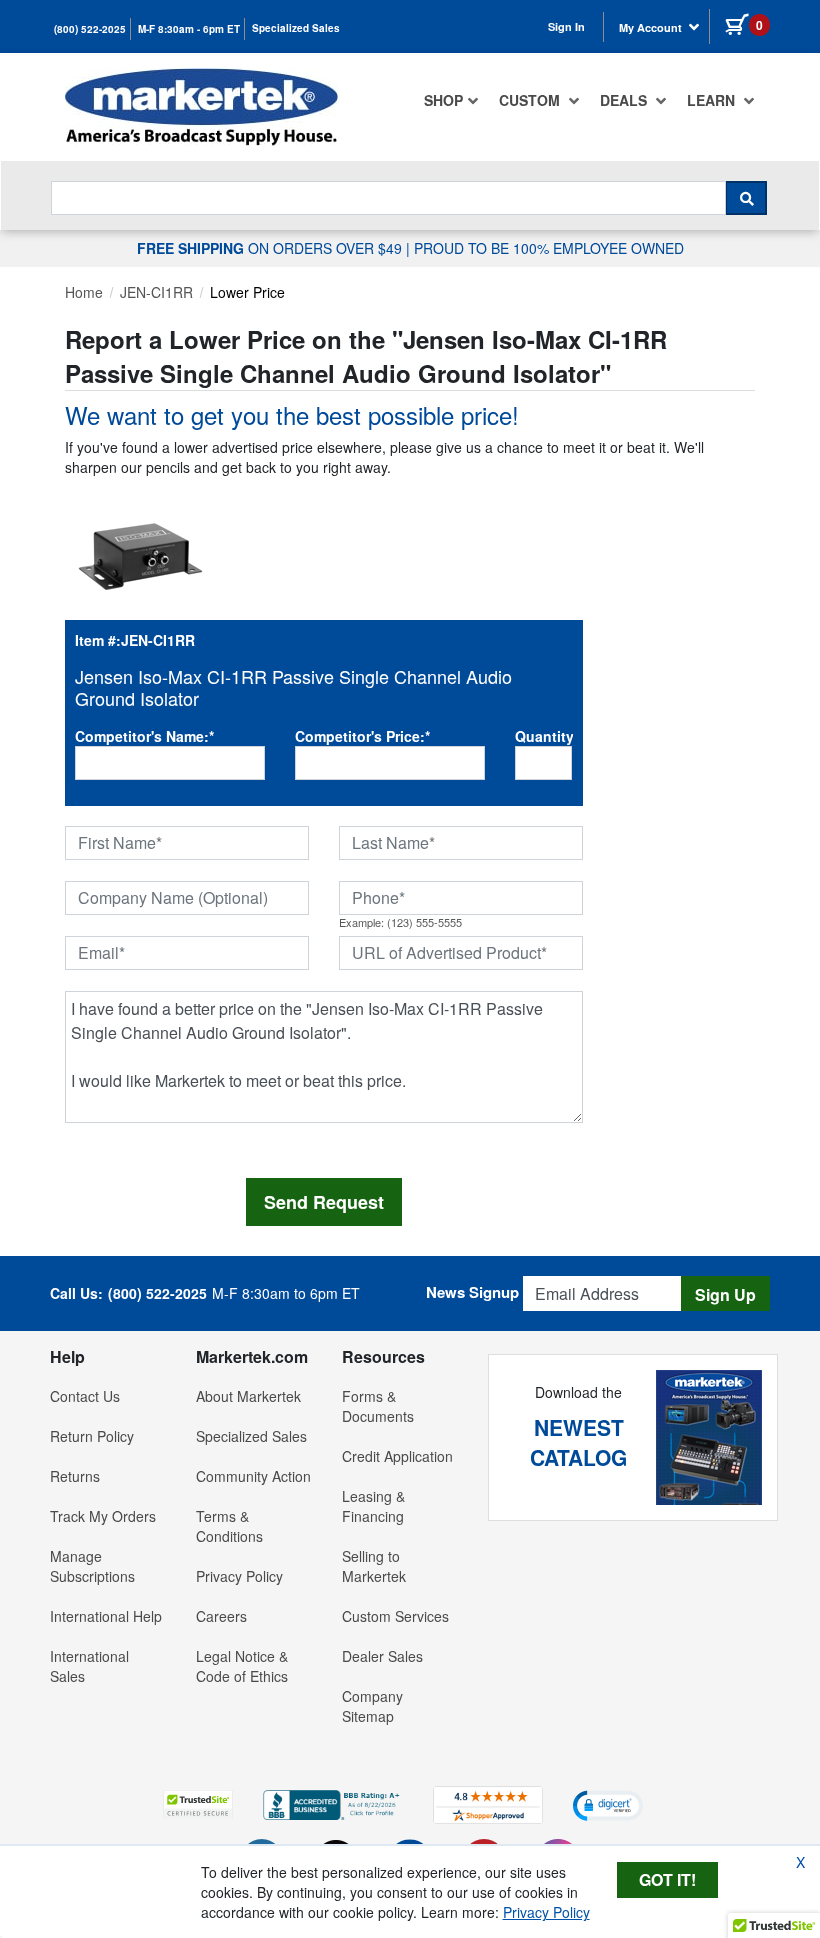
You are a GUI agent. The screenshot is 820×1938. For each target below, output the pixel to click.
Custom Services (395, 1616)
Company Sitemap (372, 1706)
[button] (198, 1804)
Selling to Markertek (374, 1566)
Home (84, 292)
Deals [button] (625, 100)
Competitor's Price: (362, 736)
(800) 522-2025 (90, 29)
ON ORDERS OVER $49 (271, 248)
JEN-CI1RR (156, 292)
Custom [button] (531, 100)
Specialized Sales (296, 28)
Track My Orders (103, 1516)
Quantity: (544, 736)
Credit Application (397, 1456)
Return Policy (92, 1436)
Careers (221, 1616)
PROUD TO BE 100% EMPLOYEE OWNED (549, 248)
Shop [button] (443, 100)
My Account (652, 27)
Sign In (566, 26)
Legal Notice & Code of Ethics (242, 1666)
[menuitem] (451, 100)
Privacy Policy (239, 1576)
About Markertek (248, 1396)
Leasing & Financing (373, 1506)
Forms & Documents (378, 1406)
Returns (75, 1476)
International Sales (89, 1666)
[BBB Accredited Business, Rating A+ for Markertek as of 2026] (333, 1803)
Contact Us (85, 1396)
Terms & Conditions (229, 1526)
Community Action (253, 1476)
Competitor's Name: (144, 736)
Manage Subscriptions (92, 1566)
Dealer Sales (382, 1656)
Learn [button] (713, 100)
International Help (106, 1616)
